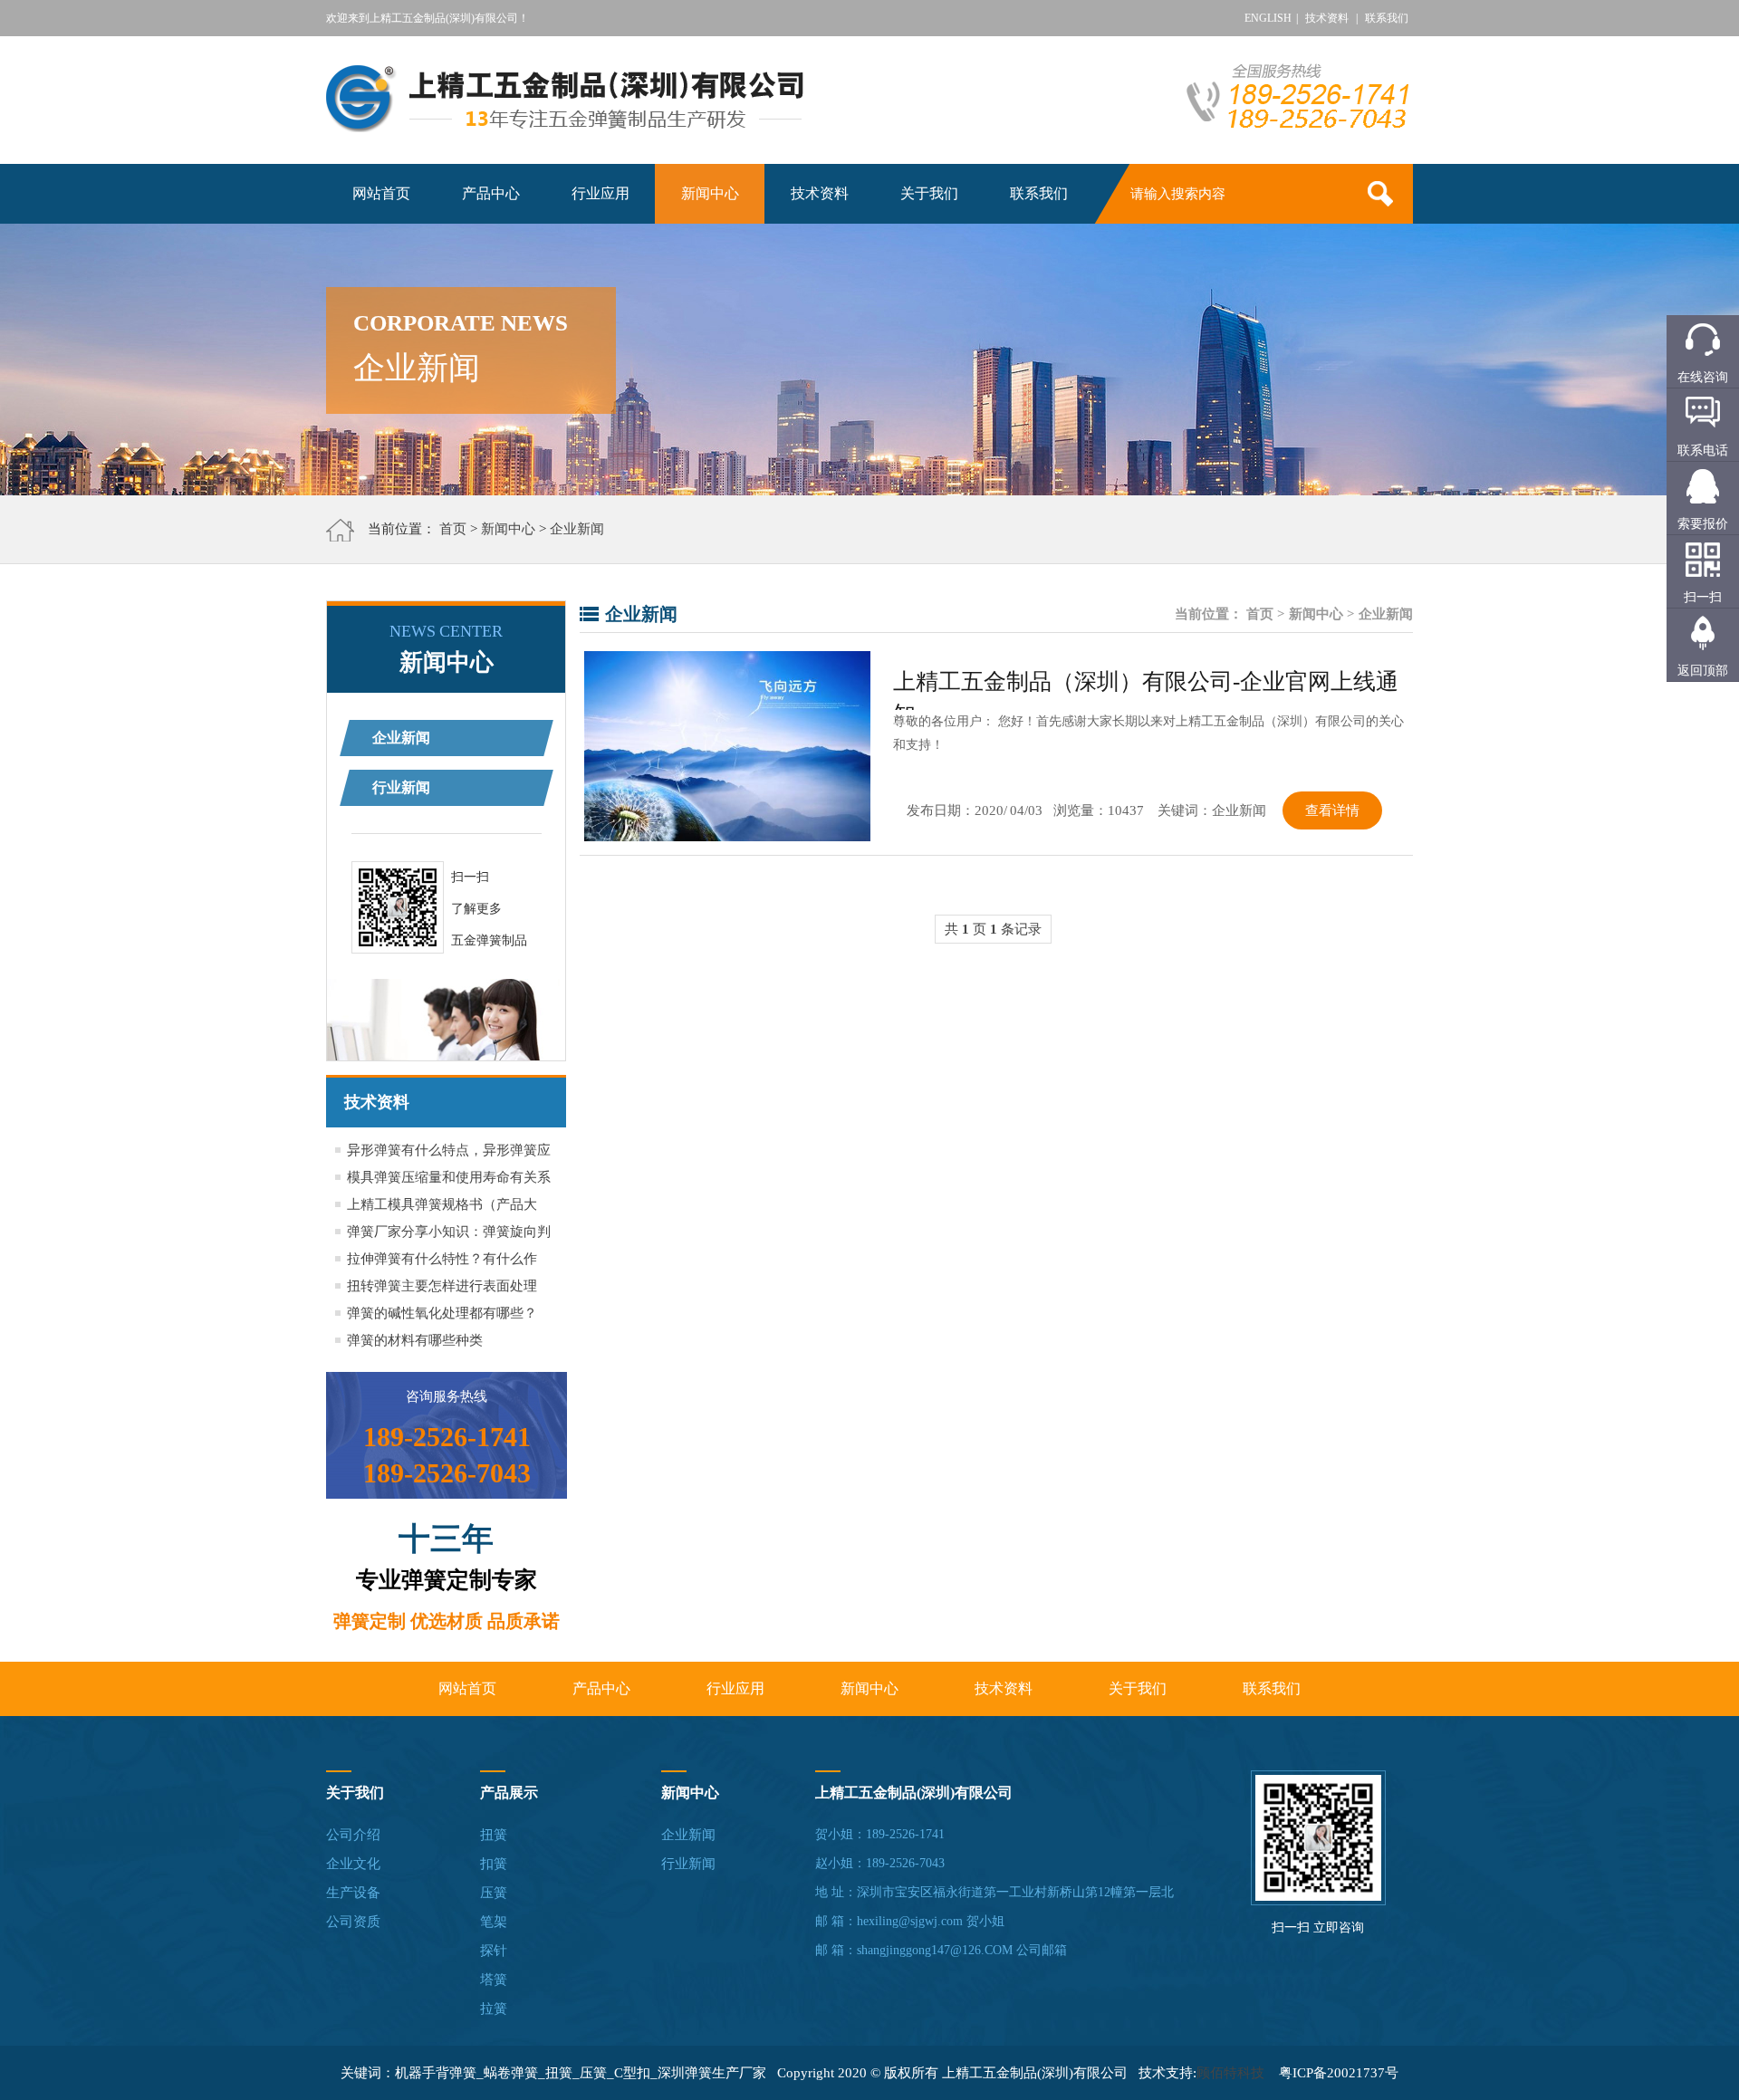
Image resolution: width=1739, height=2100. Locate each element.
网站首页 (381, 193)
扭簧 (494, 1835)
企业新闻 (577, 529)
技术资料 (1327, 18)
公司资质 (353, 1922)
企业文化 (353, 1864)
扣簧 (494, 1864)
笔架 (494, 1922)
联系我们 (1387, 18)
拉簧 (494, 2009)
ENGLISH (1268, 18)
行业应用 (600, 193)
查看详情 (1332, 810)
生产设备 (353, 1893)
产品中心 (491, 193)
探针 (494, 1951)
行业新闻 (401, 787)
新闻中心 (710, 193)
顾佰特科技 (1230, 2073)
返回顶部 (1703, 671)
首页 (453, 529)
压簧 (494, 1893)
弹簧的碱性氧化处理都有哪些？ (442, 1313)
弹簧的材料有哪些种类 (415, 1340)
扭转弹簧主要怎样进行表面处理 (442, 1286)
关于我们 (929, 193)
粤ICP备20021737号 (1339, 2073)
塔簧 (494, 1980)
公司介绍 (353, 1835)
